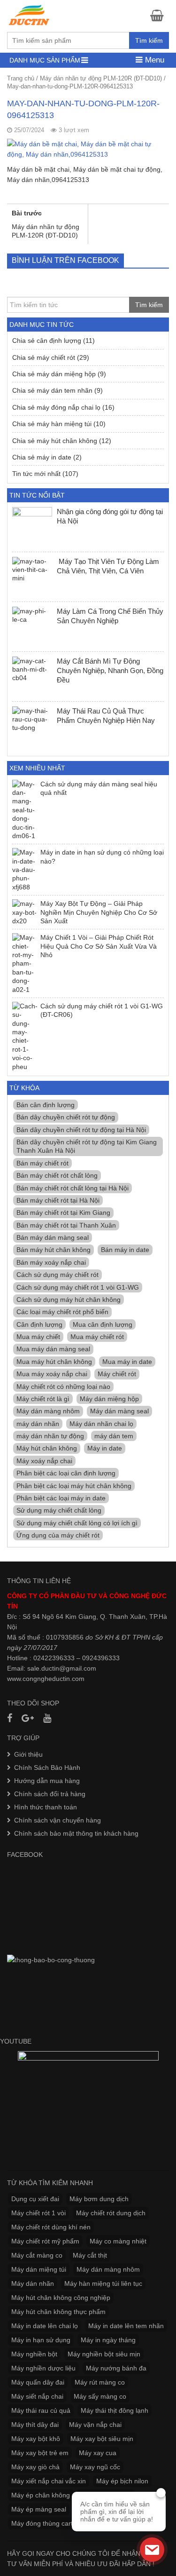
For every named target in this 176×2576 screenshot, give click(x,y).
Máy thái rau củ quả (41, 2410)
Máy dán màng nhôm (48, 1411)
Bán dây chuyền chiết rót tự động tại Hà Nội (81, 1130)
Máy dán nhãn (33, 2283)
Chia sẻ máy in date (42, 457)
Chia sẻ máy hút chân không (55, 441)
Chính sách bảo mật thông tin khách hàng (76, 1833)
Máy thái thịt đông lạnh (115, 2410)
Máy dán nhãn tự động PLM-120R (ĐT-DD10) (101, 78)
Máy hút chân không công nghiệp (61, 2298)
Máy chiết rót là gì (43, 1399)
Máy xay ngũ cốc (95, 2467)
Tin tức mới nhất (36, 474)
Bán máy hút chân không (54, 1250)
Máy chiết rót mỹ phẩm (45, 2241)
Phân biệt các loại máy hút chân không (74, 1486)
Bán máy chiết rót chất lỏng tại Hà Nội (73, 1188)
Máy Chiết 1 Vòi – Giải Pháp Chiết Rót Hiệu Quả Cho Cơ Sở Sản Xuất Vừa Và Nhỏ (99, 946)
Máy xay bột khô (36, 2439)
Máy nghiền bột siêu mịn (104, 2354)
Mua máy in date (127, 1362)
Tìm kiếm (149, 40)
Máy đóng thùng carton (46, 2523)
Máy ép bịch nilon (122, 2481)
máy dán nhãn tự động (50, 1436)
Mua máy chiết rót (97, 1337)
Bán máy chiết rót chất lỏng (57, 1175)
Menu (153, 60)
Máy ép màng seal (39, 2509)
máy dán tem (114, 1436)
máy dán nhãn (38, 1424)
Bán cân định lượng (46, 1105)
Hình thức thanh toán (46, 1807)
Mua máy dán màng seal (53, 1349)
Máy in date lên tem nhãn (126, 2326)
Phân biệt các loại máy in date (61, 1498)
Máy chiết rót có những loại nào (63, 1387)
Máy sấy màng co (100, 2396)
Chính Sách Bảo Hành (47, 1768)
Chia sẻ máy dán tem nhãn (52, 390)
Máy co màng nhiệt (118, 2241)
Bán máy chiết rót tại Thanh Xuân (66, 1225)
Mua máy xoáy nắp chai (52, 1374)
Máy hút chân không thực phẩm (58, 2312)
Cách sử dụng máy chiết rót (57, 1275)
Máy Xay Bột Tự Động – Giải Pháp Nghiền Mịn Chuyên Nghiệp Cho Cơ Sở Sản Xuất (99, 912)
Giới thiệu (28, 1754)
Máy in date (105, 1448)
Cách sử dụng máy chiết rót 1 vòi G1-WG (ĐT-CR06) (102, 1010)
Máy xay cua (98, 2453)
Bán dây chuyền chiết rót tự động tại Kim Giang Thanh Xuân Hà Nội (87, 1146)
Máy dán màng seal (119, 1411)
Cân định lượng (39, 1324)
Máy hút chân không (47, 1448)
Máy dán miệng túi (39, 2269)
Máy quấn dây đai (38, 2382)
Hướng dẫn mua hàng (47, 1781)
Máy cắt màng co (37, 2255)
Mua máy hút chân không (54, 1362)
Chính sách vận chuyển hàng (57, 1820)
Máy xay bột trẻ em (40, 2453)
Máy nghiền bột (34, 2354)
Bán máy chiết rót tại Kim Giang (63, 1213)
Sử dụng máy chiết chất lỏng (59, 1510)
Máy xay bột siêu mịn (102, 2439)
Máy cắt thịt (90, 2255)
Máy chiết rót (117, 1374)
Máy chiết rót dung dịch (111, 2213)
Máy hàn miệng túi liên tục (103, 2283)
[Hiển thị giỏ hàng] (160, 15)
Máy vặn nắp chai (95, 2425)
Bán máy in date (125, 1250)
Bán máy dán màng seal (53, 1237)
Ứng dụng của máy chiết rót (58, 1535)
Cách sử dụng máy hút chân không (69, 1300)
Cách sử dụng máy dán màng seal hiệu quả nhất (99, 788)
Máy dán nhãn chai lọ (101, 1424)
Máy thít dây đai (35, 2425)
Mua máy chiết (38, 1337)
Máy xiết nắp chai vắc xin (49, 2481)
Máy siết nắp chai (37, 2396)
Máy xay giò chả (35, 2467)
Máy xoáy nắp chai (44, 1461)
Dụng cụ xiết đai (35, 2199)
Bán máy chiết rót (42, 1163)
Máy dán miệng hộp (109, 1399)
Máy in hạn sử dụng (41, 2340)
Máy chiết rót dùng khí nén (51, 2227)
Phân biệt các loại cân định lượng (66, 1473)
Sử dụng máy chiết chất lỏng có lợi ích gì (77, 1523)
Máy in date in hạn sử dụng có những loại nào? (102, 856)
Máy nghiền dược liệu (43, 2368)
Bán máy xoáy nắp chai (51, 1262)
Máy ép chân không (41, 2495)
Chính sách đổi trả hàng (50, 1794)
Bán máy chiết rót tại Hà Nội (58, 1200)
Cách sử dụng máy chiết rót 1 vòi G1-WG (78, 1287)
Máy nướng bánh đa (116, 2368)
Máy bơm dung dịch (99, 2199)
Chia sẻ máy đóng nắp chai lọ (56, 407)
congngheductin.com (54, 1679)
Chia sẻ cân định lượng (47, 341)
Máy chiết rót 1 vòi (38, 2213)
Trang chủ (21, 78)
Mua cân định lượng (103, 1324)
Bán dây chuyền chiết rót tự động (66, 1117)
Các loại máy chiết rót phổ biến (62, 1312)
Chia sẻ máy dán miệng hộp (54, 374)
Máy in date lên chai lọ (45, 2326)
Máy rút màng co (100, 2382)
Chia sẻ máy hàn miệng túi (52, 424)
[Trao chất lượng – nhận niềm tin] (30, 15)
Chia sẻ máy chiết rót (44, 357)
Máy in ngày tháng (108, 2340)
